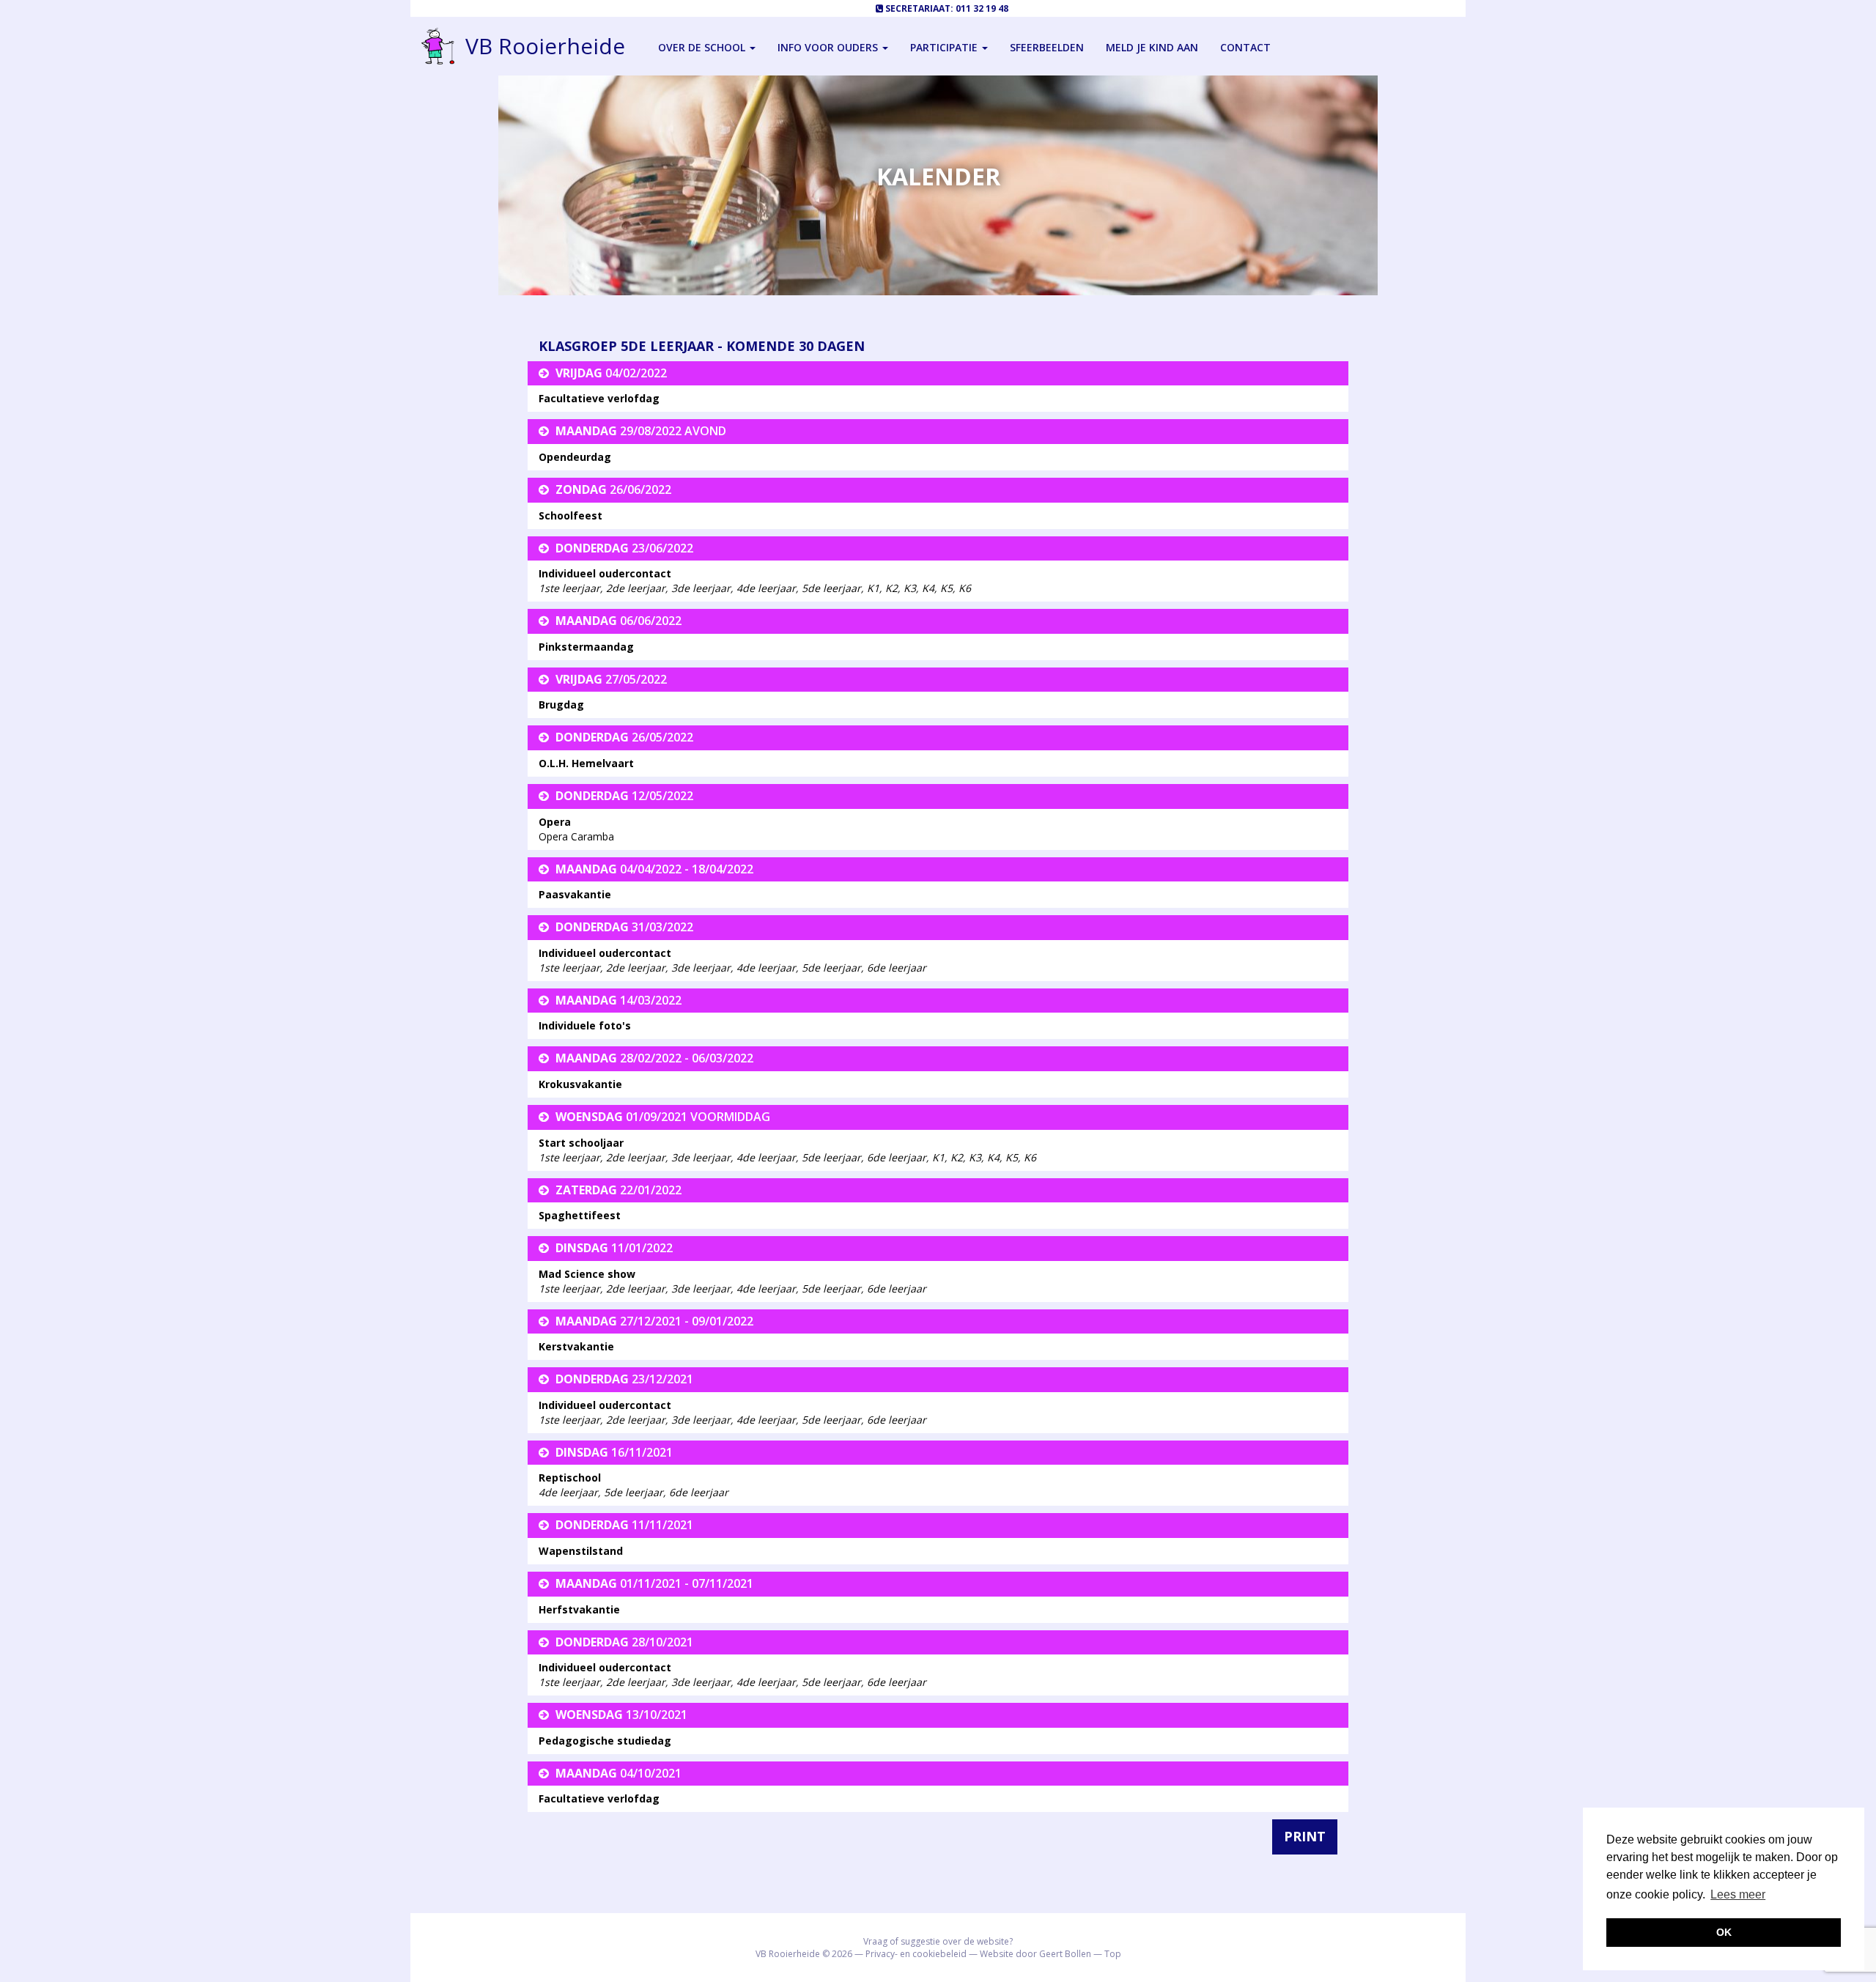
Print (1305, 1836)
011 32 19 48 (982, 8)
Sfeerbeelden (1047, 47)
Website (997, 1954)
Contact (1245, 47)
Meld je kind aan (1152, 47)
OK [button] (1724, 1932)
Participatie (945, 47)
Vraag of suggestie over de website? (938, 1941)
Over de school (703, 47)
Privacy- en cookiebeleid (916, 1954)
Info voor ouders (829, 47)
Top (1113, 1954)
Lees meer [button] (1738, 1894)
